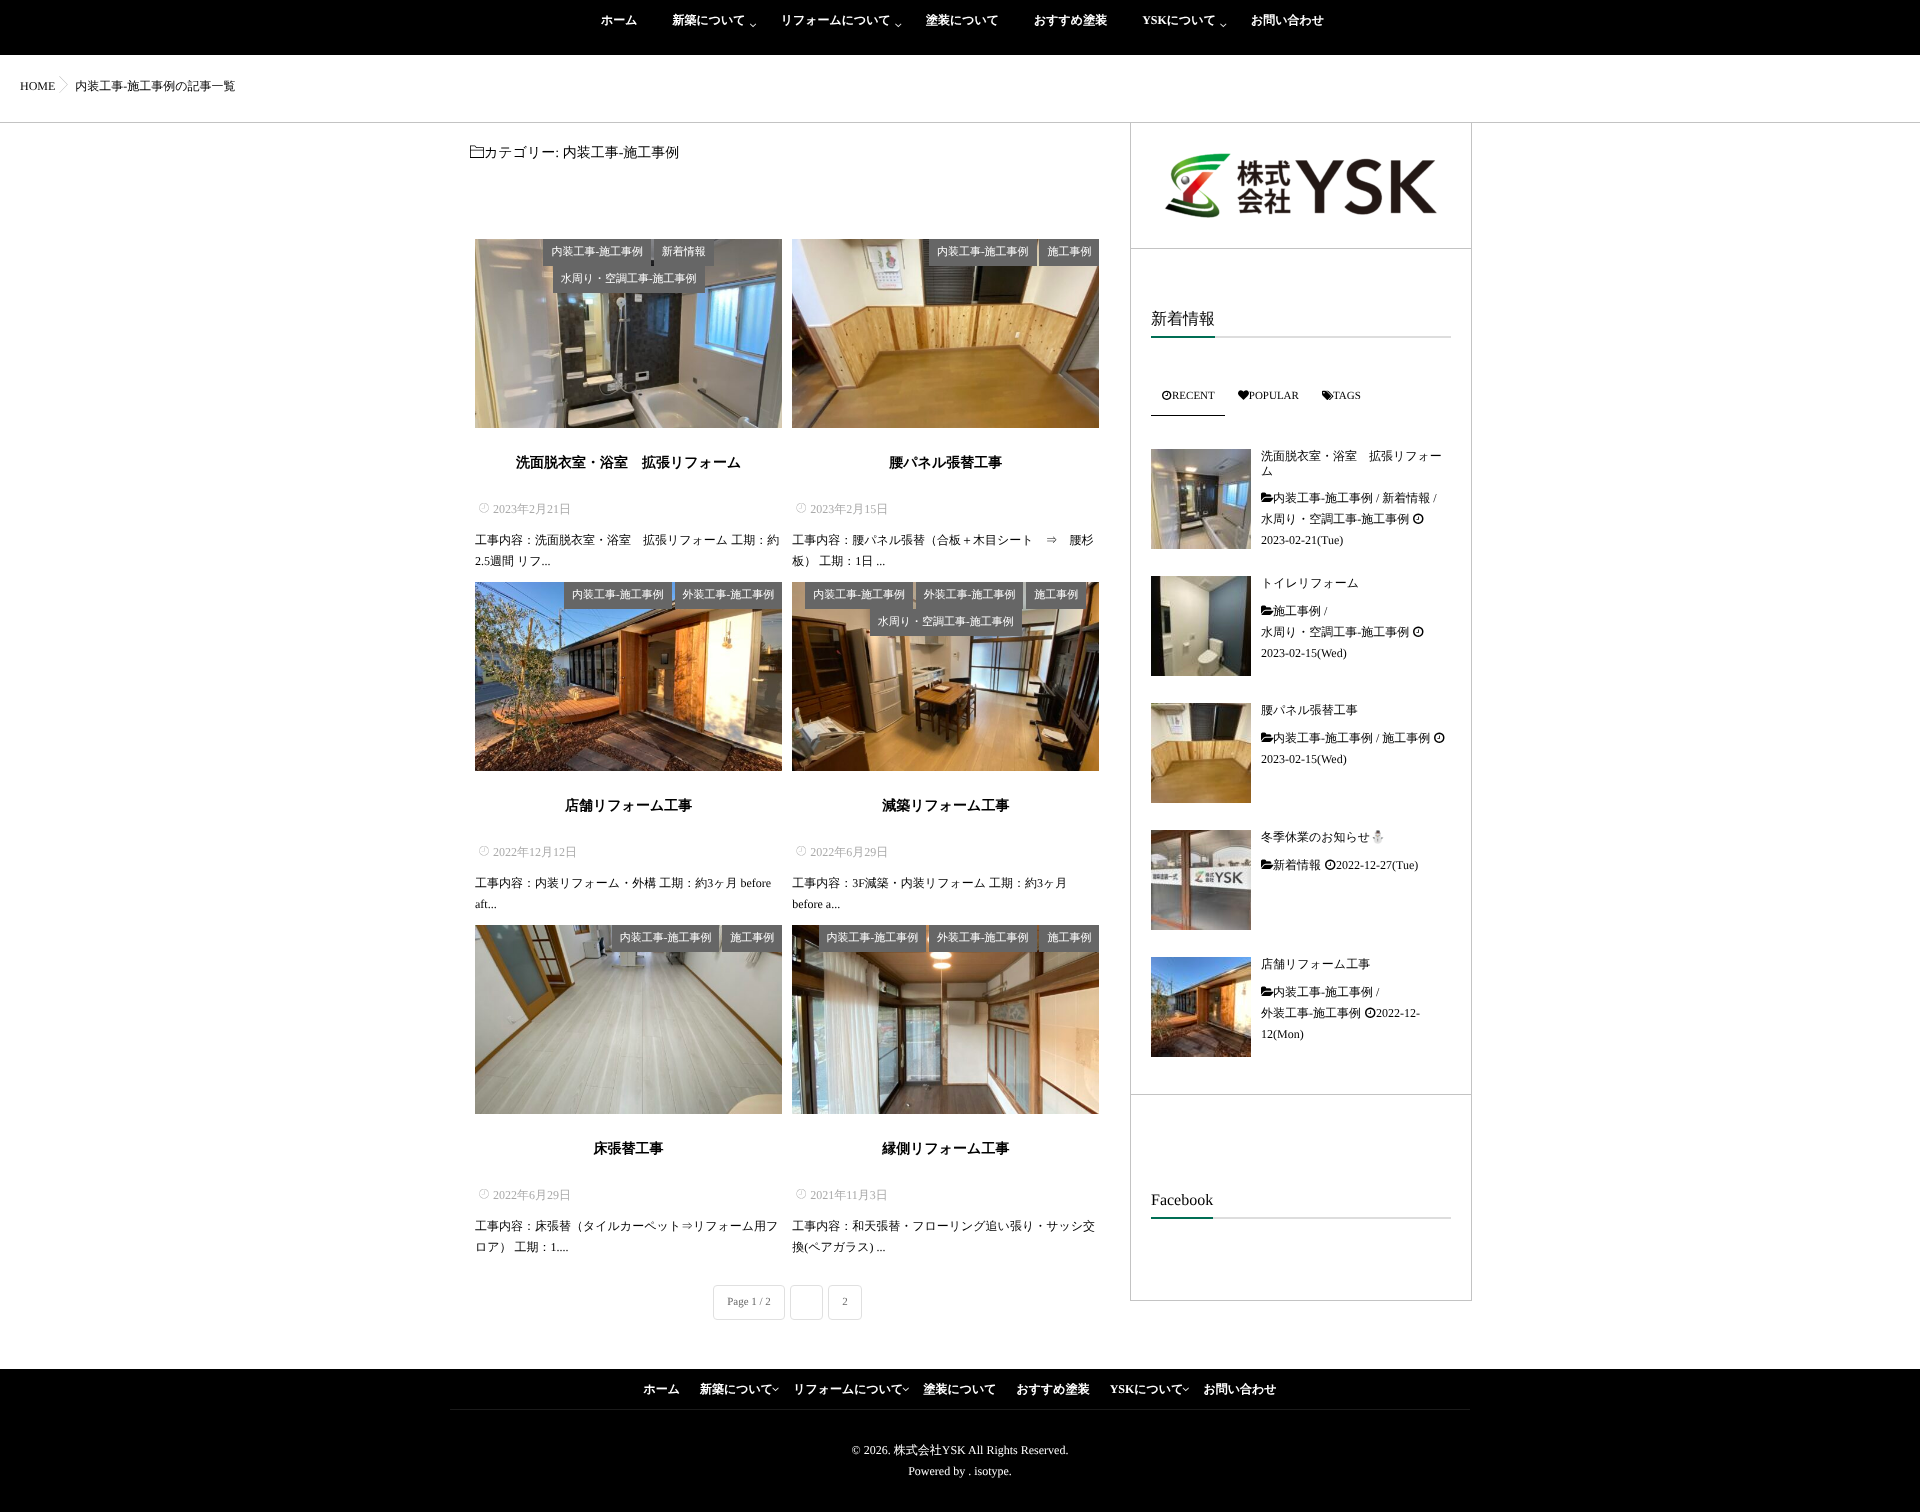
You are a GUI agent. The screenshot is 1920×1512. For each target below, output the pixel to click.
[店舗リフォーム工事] (628, 676)
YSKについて (1179, 20)
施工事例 (1069, 252)
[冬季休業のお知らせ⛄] (1201, 880)
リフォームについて (836, 20)
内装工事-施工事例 (597, 252)
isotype (991, 1471)
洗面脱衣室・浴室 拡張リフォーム (628, 463)
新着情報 (684, 252)
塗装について (962, 20)
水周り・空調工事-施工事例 (629, 279)
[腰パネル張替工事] (945, 333)
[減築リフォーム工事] (945, 676)
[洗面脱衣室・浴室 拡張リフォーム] (628, 333)
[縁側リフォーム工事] (945, 1019)
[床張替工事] (628, 1019)
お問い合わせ (1287, 20)
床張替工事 (629, 1149)
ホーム (619, 20)
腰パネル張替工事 (945, 463)
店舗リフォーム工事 (628, 806)
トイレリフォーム (1310, 583)
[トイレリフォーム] (1201, 626)
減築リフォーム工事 (945, 806)
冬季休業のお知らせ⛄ (1323, 837)
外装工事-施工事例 (729, 595)
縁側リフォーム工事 (945, 1149)
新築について (709, 20)
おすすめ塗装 (1070, 20)
